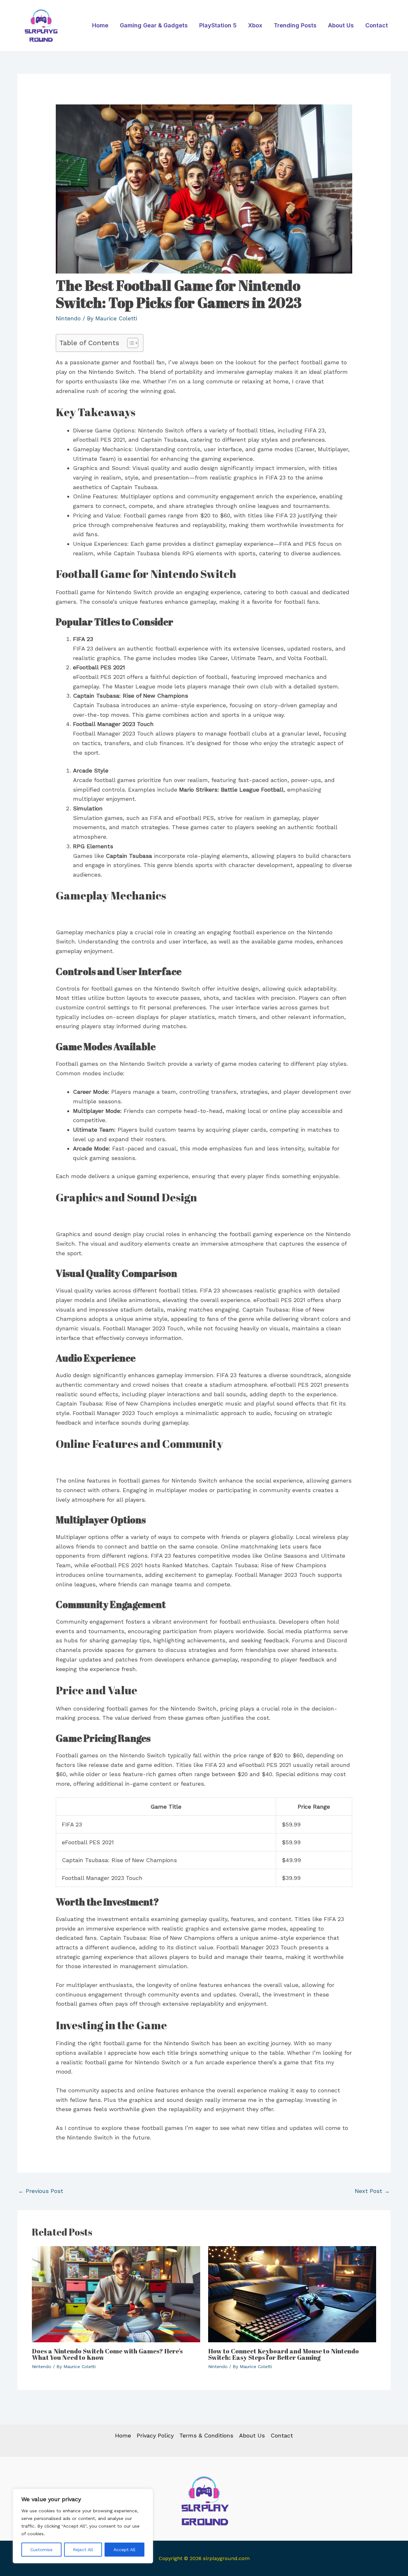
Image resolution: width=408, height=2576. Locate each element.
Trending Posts (295, 25)
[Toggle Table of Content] (130, 343)
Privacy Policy (155, 2435)
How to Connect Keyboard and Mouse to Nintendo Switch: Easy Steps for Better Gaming (284, 2354)
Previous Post (41, 2191)
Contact (377, 25)
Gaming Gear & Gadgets (154, 25)
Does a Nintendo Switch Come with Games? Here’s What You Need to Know (107, 2354)
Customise (41, 2550)
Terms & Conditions (206, 2435)
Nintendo (68, 318)
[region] (83, 2526)
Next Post (372, 2191)
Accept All (124, 2550)
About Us (341, 25)
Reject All (83, 2550)
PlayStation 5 (218, 25)
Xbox (255, 25)
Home (100, 25)
